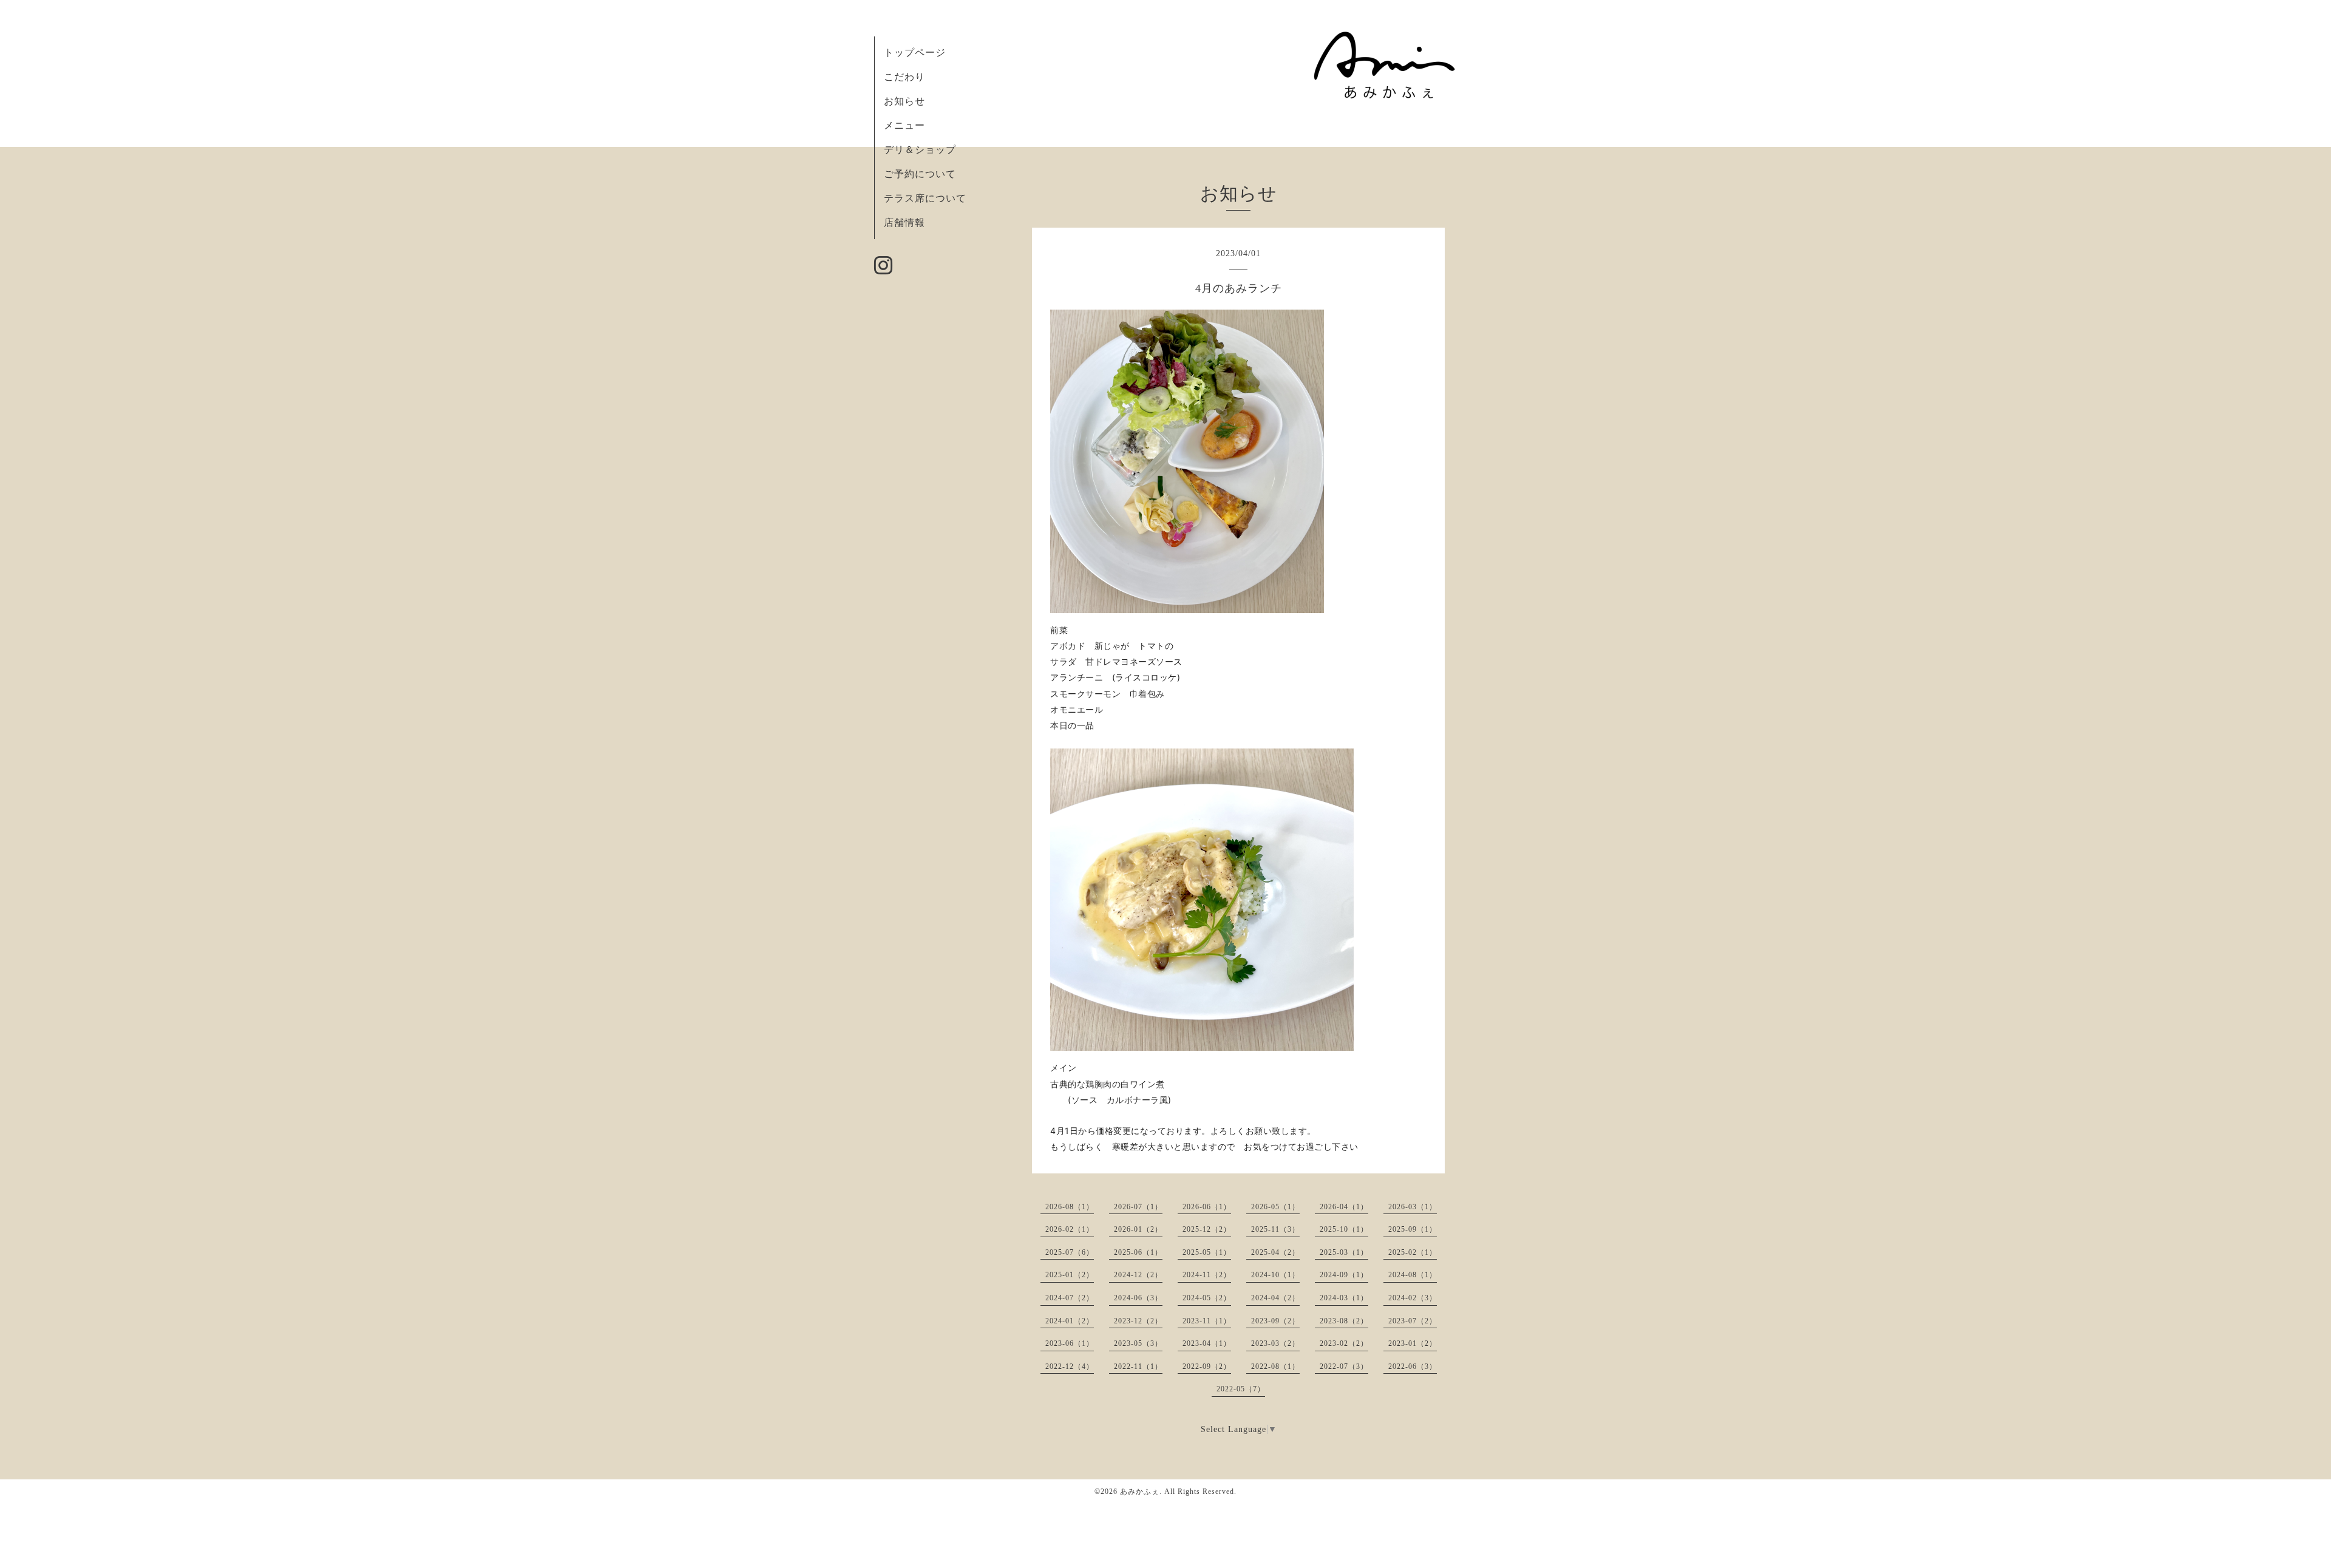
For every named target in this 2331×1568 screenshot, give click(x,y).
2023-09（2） (1275, 1321)
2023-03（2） (1275, 1343)
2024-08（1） (1413, 1275)
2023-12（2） (1138, 1321)
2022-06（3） (1413, 1366)
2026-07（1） (1138, 1207)
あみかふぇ (1140, 1492)
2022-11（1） (1138, 1366)
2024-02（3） (1413, 1298)
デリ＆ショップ (920, 150)
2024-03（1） (1344, 1298)
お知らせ (904, 101)
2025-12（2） (1207, 1229)
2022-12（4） (1070, 1366)
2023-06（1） (1070, 1343)
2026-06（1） (1207, 1207)
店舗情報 (904, 222)
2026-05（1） (1275, 1207)
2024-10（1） (1275, 1275)
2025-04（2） (1275, 1252)
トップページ (915, 53)
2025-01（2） (1070, 1275)
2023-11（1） (1207, 1321)
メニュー (904, 125)
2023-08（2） (1344, 1321)
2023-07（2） (1413, 1321)
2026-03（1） (1413, 1207)
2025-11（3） (1275, 1229)
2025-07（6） (1070, 1252)
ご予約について (920, 174)
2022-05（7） (1241, 1389)
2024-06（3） (1138, 1298)
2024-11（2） (1207, 1275)
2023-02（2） (1344, 1343)
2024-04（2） (1275, 1298)
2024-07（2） (1070, 1298)
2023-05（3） (1138, 1343)
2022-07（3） (1344, 1366)
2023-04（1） (1207, 1343)
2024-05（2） (1207, 1298)
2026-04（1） (1344, 1207)
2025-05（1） (1207, 1252)
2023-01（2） (1413, 1343)
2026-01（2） (1138, 1229)
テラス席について (925, 198)
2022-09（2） (1207, 1366)
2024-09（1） (1344, 1275)
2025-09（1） (1413, 1229)
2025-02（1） (1413, 1252)
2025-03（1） (1344, 1252)
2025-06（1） (1138, 1252)
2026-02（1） (1070, 1229)
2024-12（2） (1138, 1275)
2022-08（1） (1275, 1366)
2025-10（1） (1344, 1229)
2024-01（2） (1070, 1321)
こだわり (904, 77)
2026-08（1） (1070, 1207)
